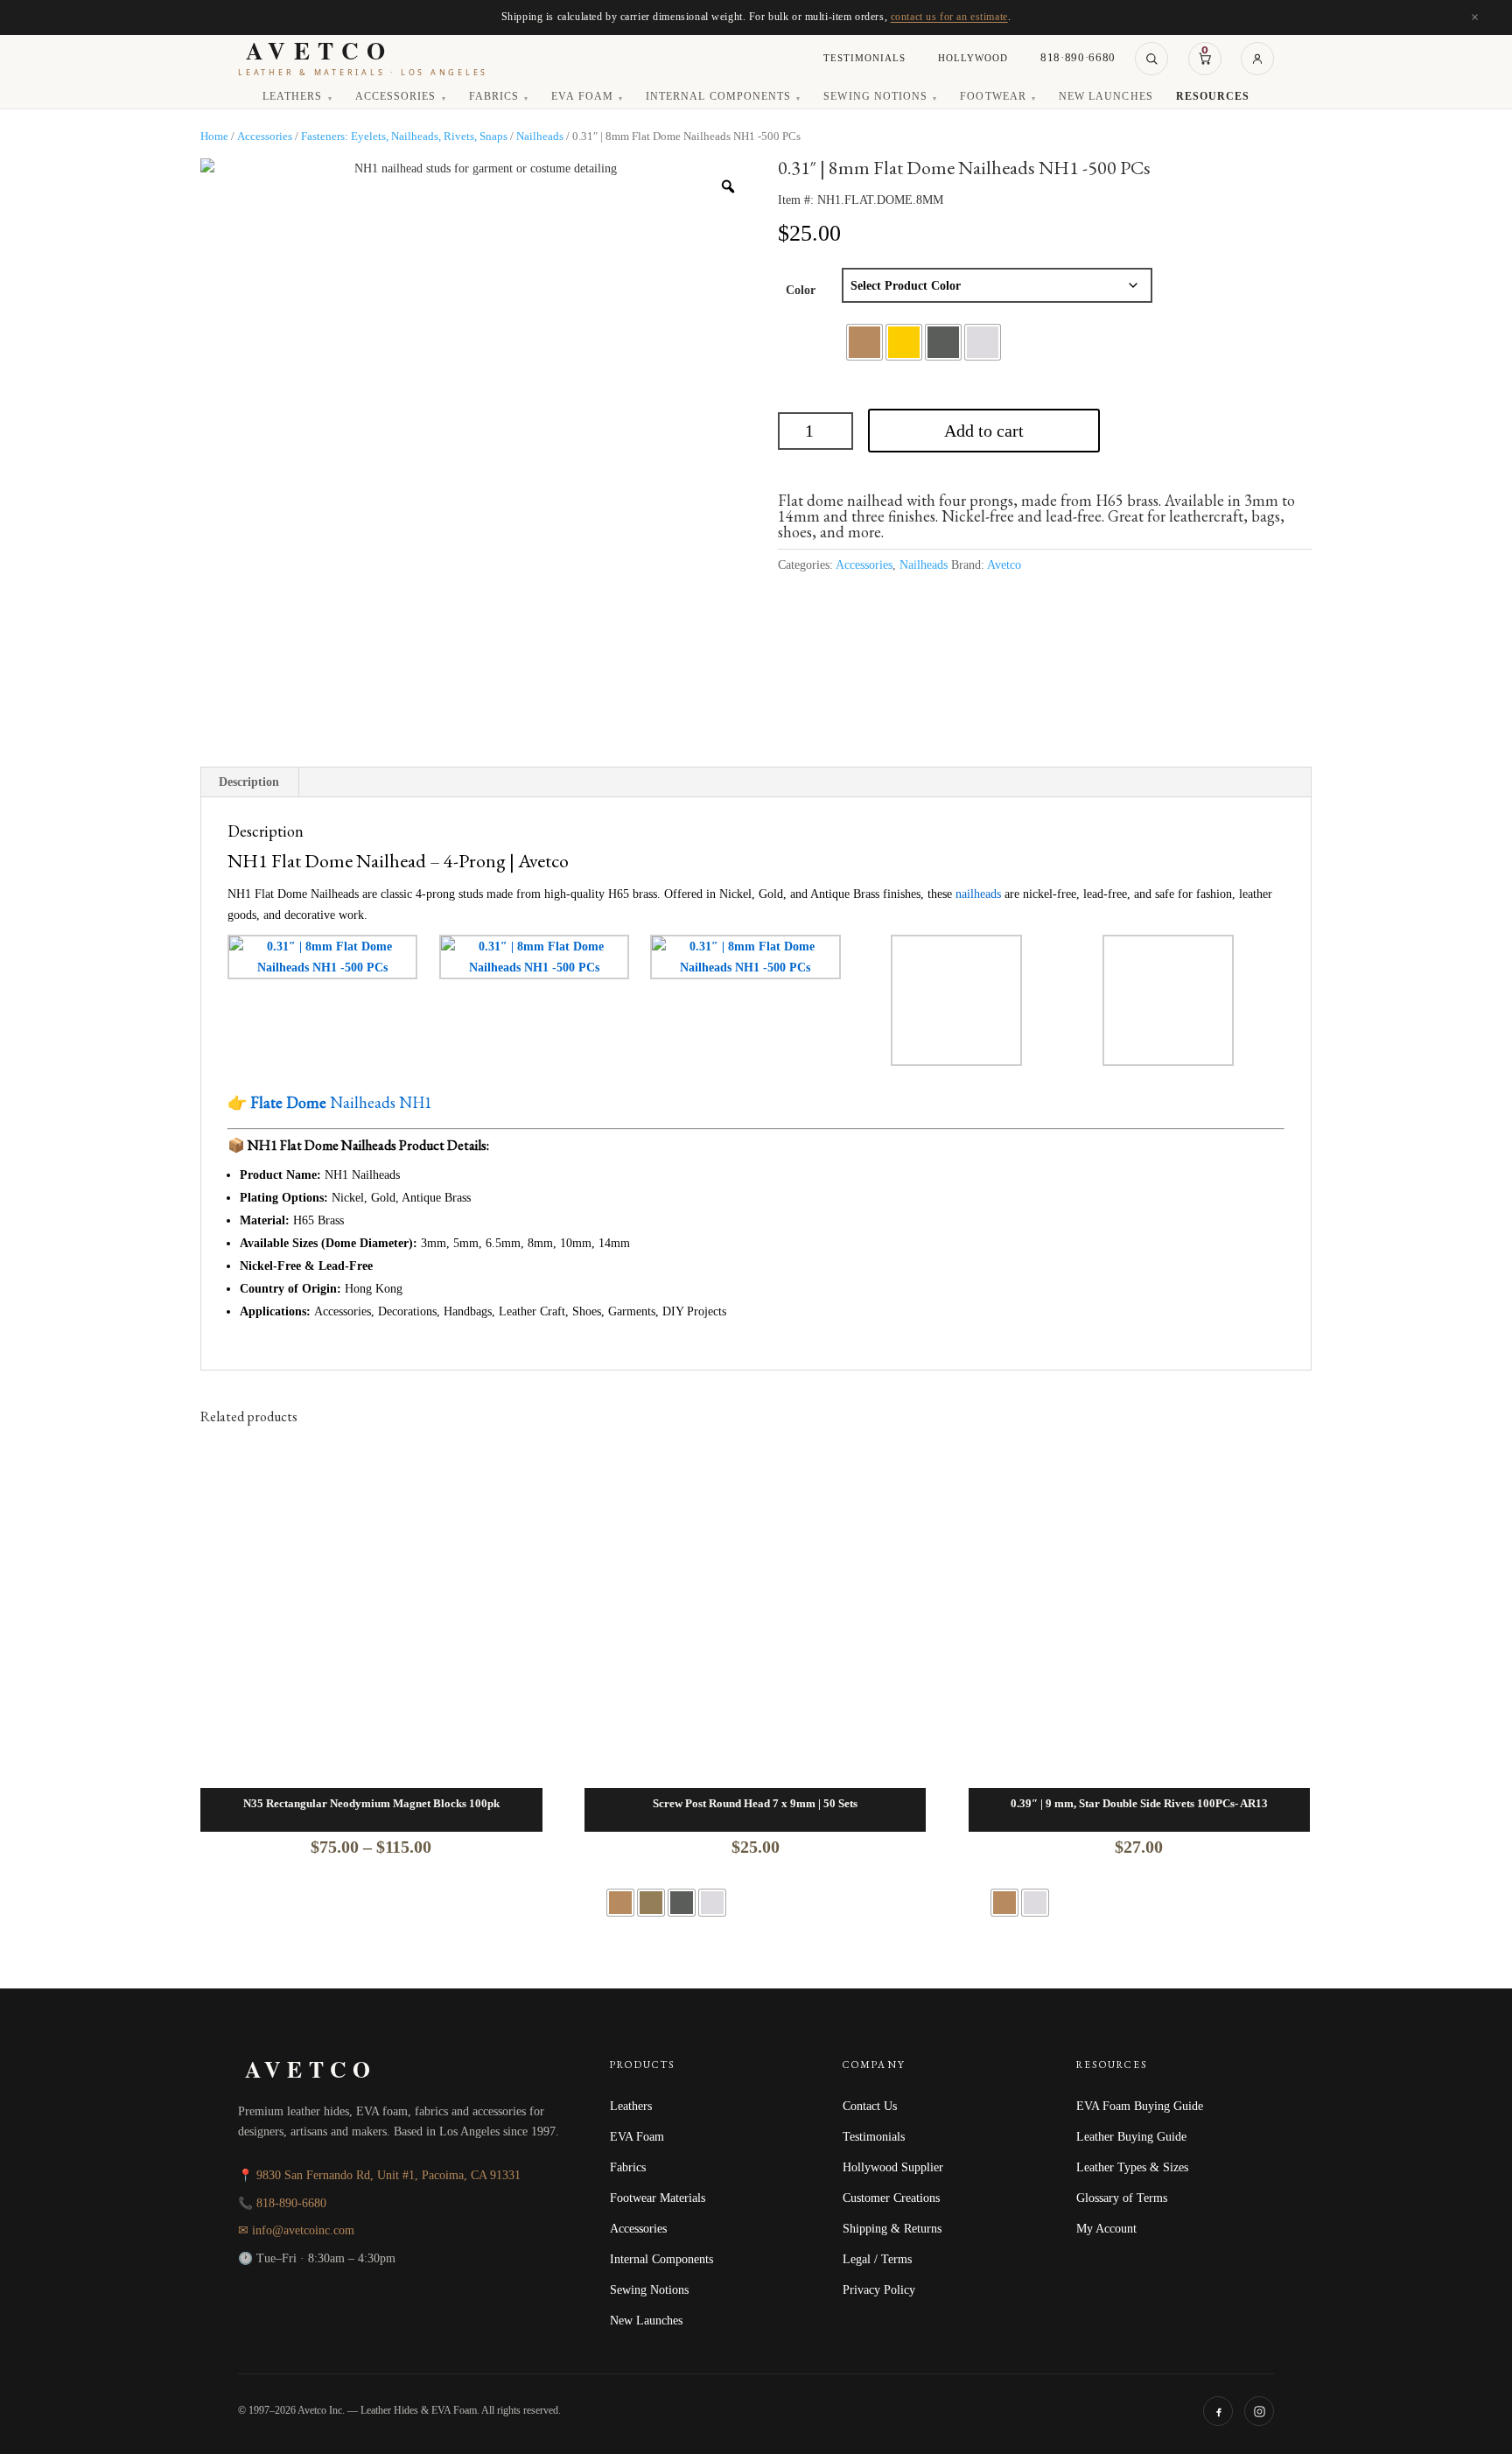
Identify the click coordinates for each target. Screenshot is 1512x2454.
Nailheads (540, 137)
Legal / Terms (877, 2259)
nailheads (976, 894)
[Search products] (1151, 59)
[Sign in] (1257, 59)
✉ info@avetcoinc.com (296, 2230)
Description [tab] (249, 782)
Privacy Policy (879, 2289)
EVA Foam (587, 97)
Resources (1213, 97)
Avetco (1004, 565)
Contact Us (870, 2106)
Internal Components (723, 97)
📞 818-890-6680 (282, 2203)
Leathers (297, 97)
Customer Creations (891, 2198)
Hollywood (973, 58)
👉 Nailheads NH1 (330, 1102)
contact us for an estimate (949, 17)
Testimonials (864, 58)
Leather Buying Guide (1131, 2136)
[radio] (864, 342)
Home (214, 137)
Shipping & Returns (892, 2228)
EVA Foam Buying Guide (1140, 2106)
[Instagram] (1259, 2411)
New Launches (1106, 97)
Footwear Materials (658, 2198)
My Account (1106, 2228)
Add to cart (984, 431)
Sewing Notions (880, 97)
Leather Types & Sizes (1132, 2167)
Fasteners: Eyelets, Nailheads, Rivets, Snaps (404, 137)
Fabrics (499, 97)
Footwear (998, 97)
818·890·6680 (1078, 58)
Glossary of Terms (1122, 2198)
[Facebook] (1218, 2411)
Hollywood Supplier (893, 2167)
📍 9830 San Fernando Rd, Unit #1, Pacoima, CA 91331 (379, 2175)
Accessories (401, 97)
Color (801, 290)
